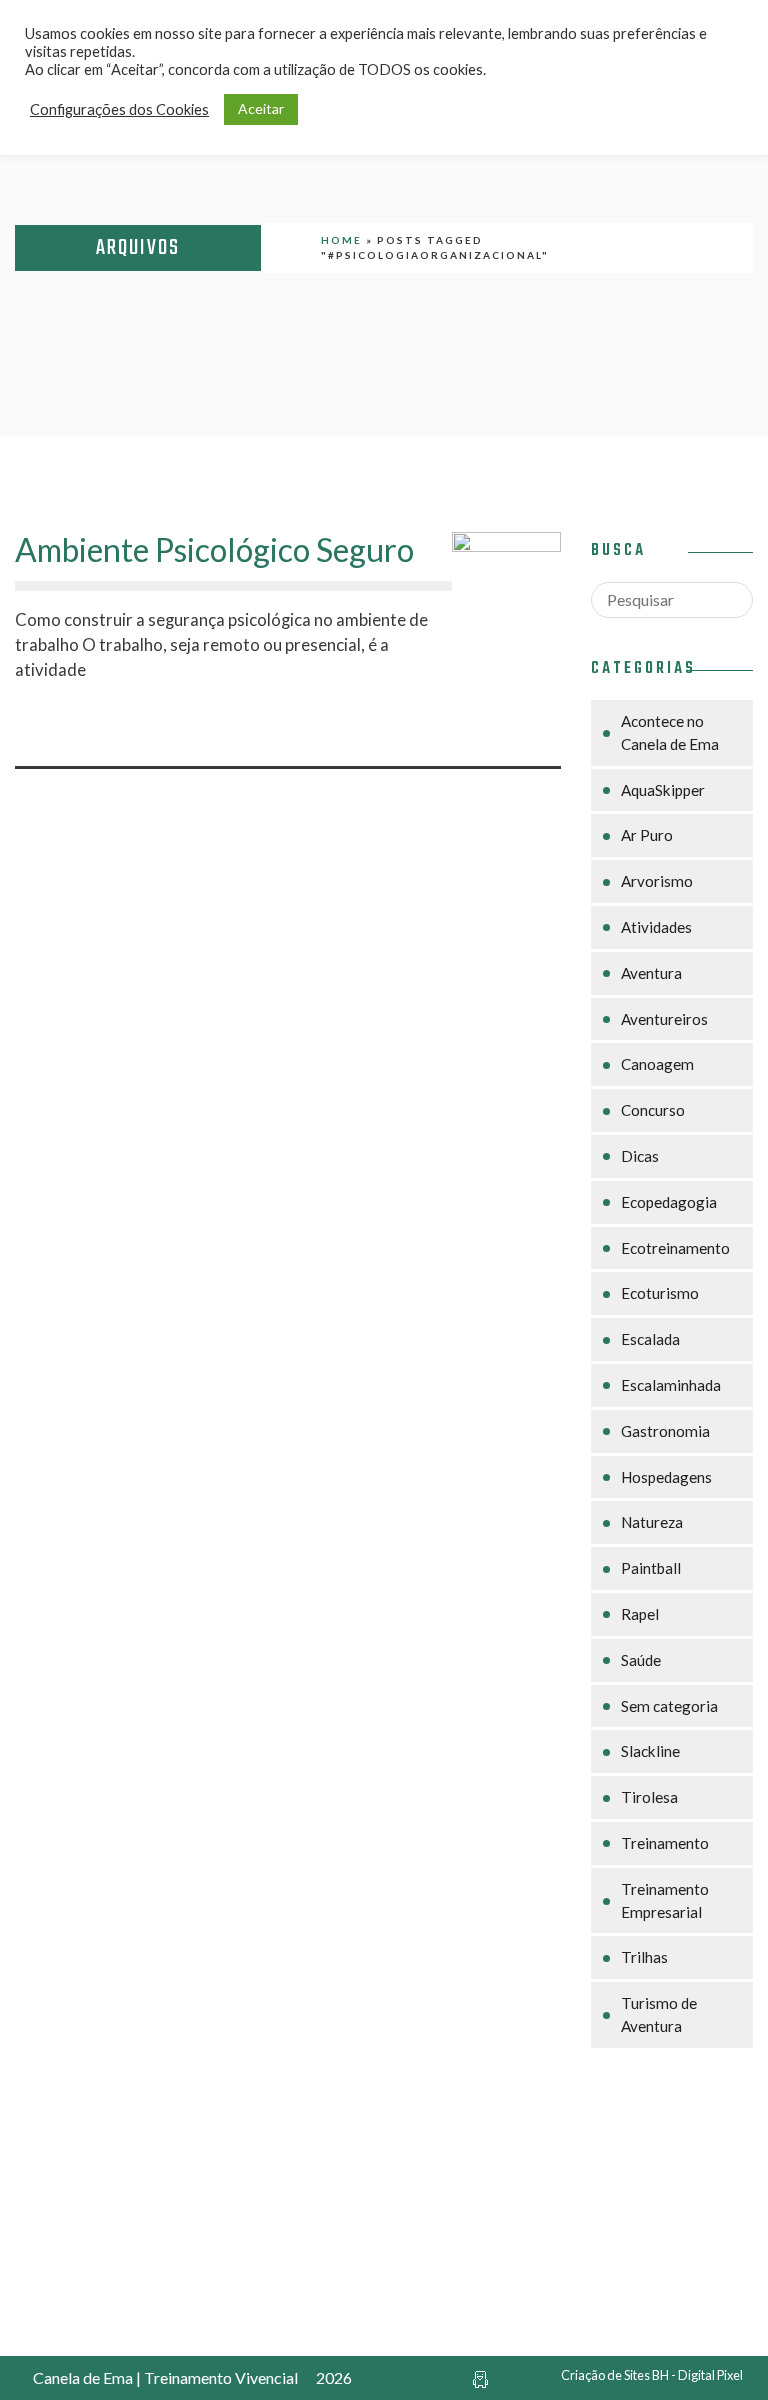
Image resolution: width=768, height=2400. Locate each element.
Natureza (652, 1522)
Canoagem (657, 1064)
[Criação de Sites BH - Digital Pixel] (480, 2377)
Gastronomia (665, 1431)
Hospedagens (666, 1477)
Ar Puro (647, 835)
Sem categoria (669, 1706)
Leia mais (224, 721)
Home (341, 240)
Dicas (640, 1156)
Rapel (640, 1614)
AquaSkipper (663, 790)
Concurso (653, 1110)
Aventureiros (664, 1019)
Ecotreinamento (675, 1248)
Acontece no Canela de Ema (670, 732)
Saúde (641, 1660)
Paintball (651, 1568)
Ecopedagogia (669, 1202)
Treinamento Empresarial (665, 1900)
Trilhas (644, 1957)
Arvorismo (657, 881)
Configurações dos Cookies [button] (119, 109)
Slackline (650, 1751)
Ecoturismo (660, 1293)
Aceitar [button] (261, 108)
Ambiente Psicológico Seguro (214, 549)
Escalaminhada (671, 1385)
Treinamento (665, 1843)
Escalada (650, 1339)
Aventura (651, 973)
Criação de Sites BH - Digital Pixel (652, 2375)
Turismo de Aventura (659, 2014)
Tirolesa (649, 1797)
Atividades (656, 927)
